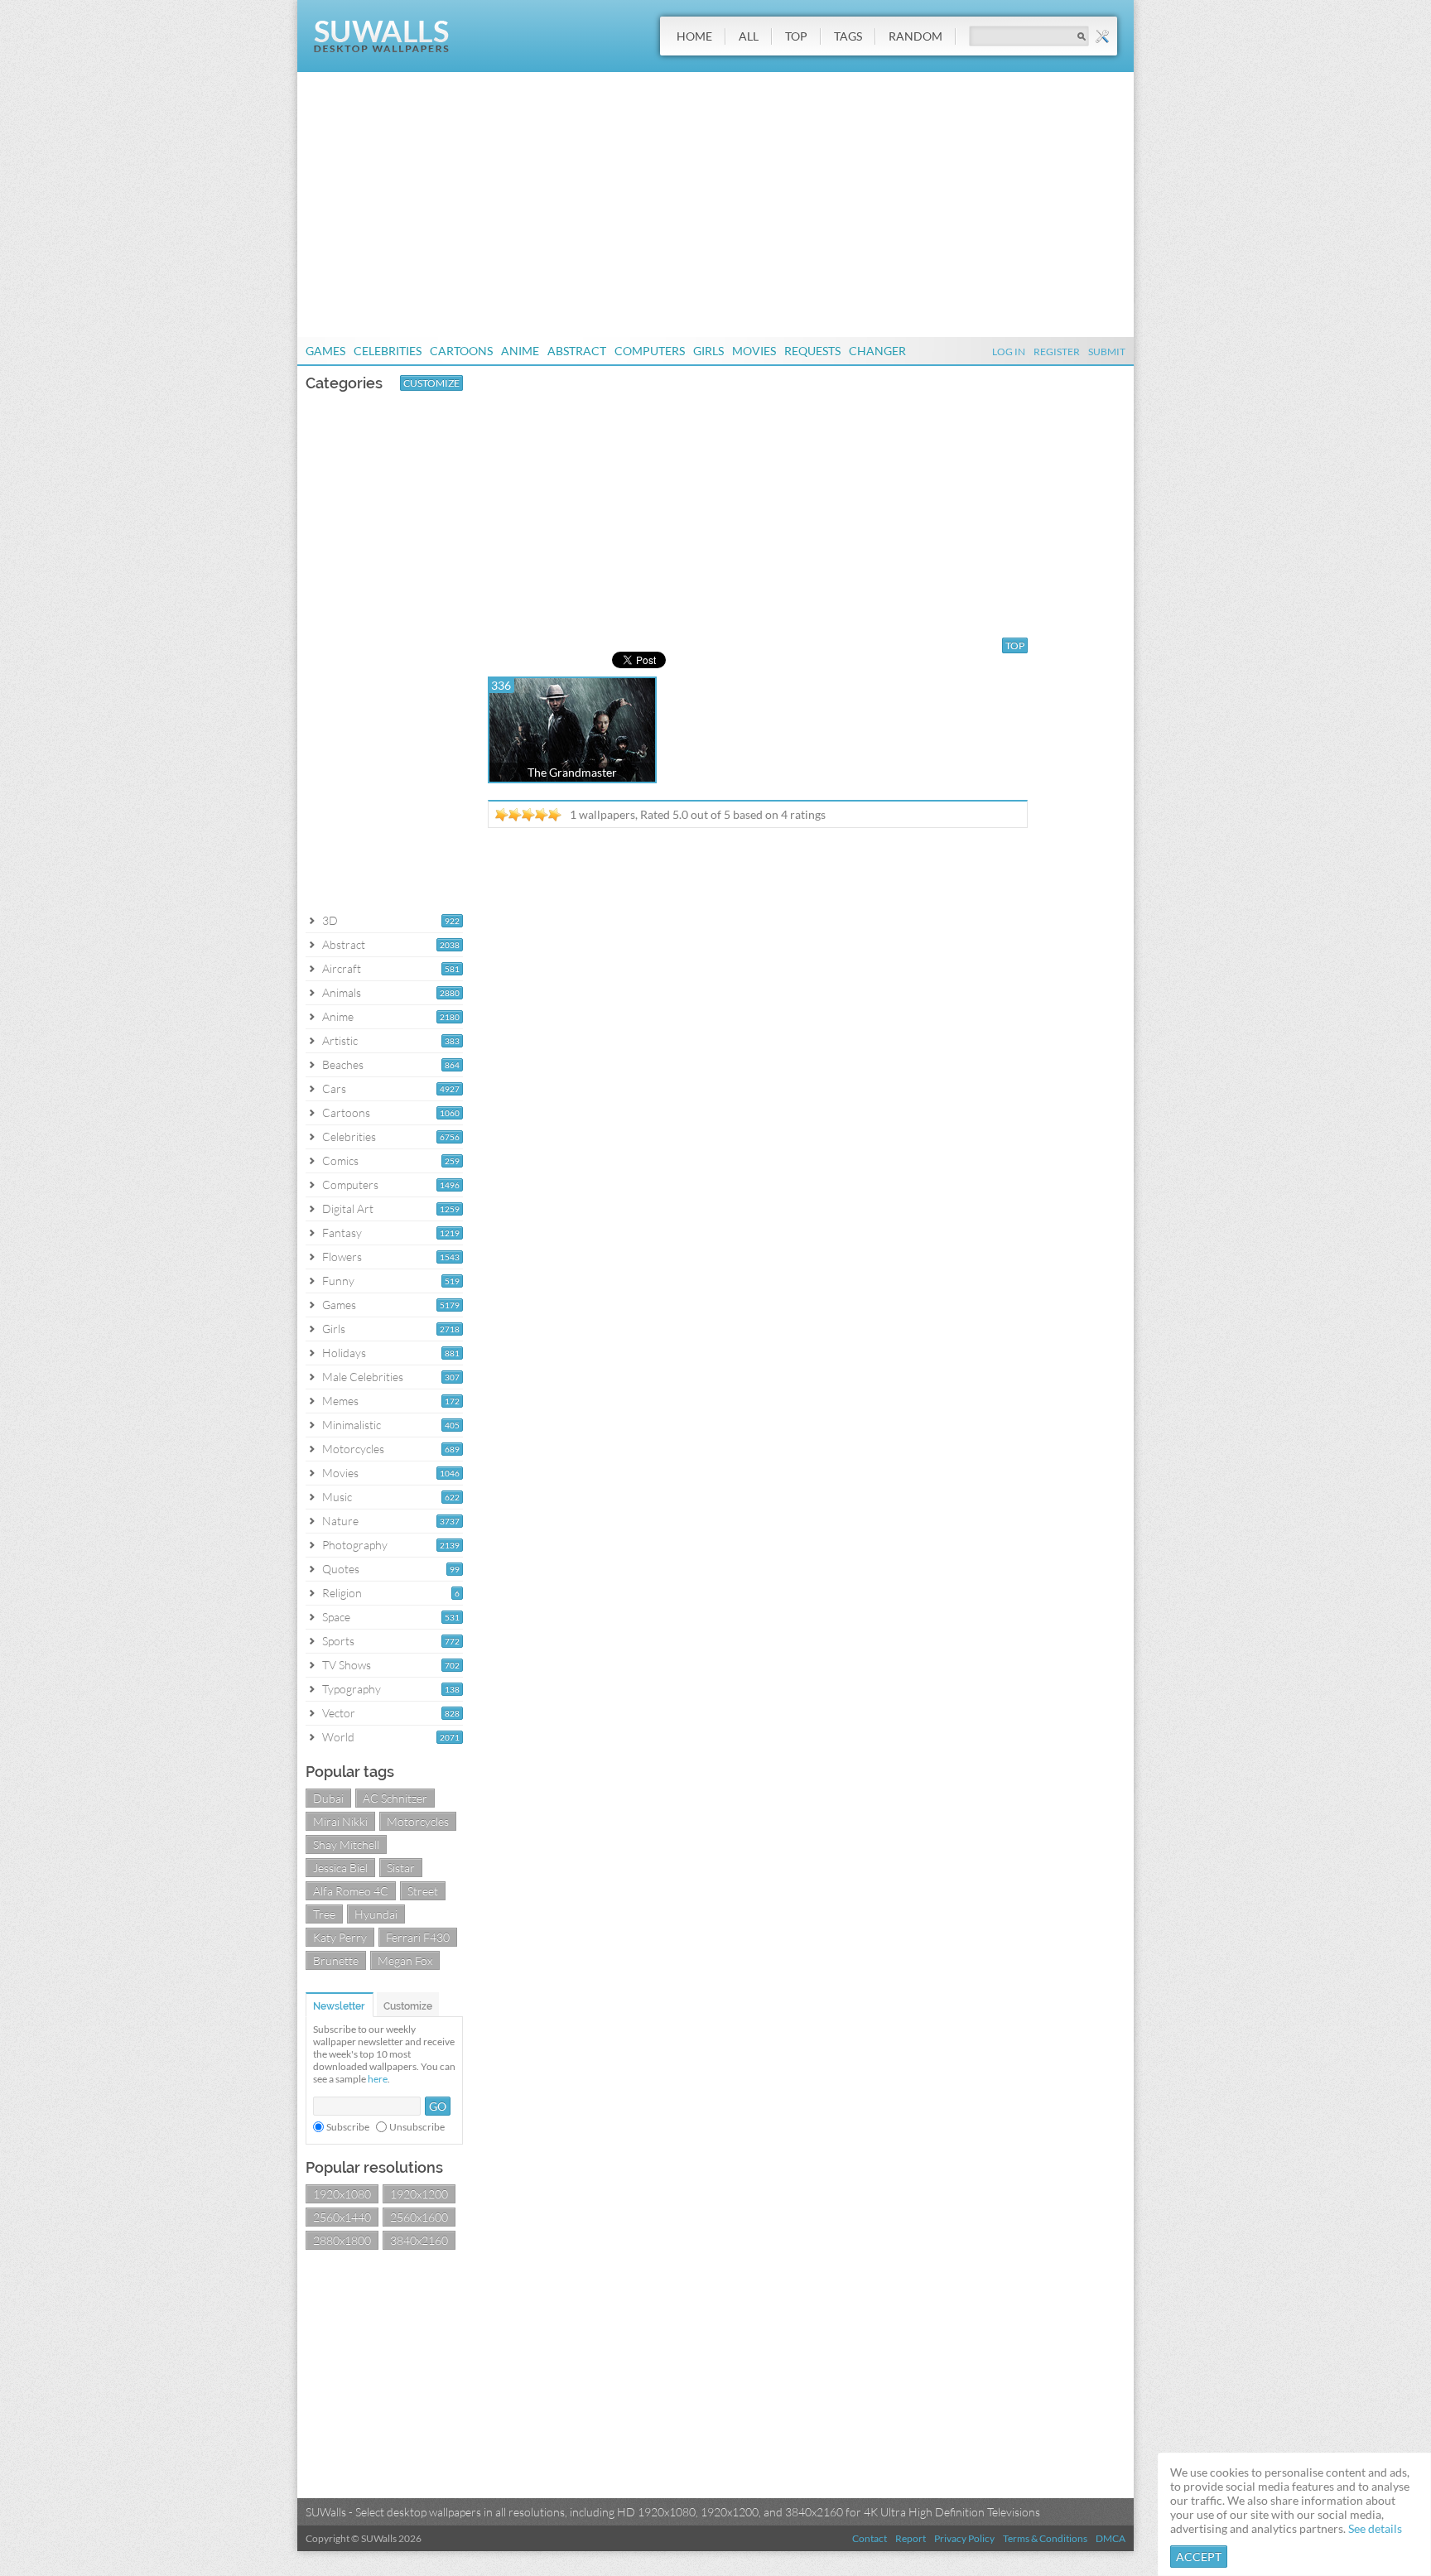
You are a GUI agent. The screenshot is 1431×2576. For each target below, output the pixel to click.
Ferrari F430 (418, 1937)
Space (336, 1617)
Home (694, 36)
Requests (812, 351)
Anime (520, 351)
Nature (340, 1521)
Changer (877, 351)
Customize (431, 383)
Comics (340, 1160)
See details (1375, 2528)
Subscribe (348, 2127)
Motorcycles (353, 1449)
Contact (870, 2538)
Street (423, 1891)
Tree (324, 1914)
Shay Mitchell (346, 1844)
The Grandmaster (572, 772)
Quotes (341, 1569)
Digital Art (348, 1209)
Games (325, 351)
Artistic (340, 1040)
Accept (1199, 2557)
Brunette (336, 1960)
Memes (340, 1401)
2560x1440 (342, 2217)
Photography (355, 1545)
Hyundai (376, 1914)
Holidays (344, 1353)
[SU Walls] (381, 48)
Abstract (577, 351)
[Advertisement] (715, 205)
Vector (339, 1713)
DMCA (1111, 2538)
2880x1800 (342, 2240)
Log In (1009, 351)
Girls (708, 351)
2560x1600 (419, 2217)
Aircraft (342, 968)
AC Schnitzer (395, 1798)
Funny (338, 1281)
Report (911, 2538)
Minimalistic (352, 1425)
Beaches (343, 1064)
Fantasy (342, 1233)
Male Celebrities (363, 1377)
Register (1057, 351)
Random (915, 36)
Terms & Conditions (1045, 2538)
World (338, 1737)
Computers (650, 351)
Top (796, 36)
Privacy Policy (964, 2538)
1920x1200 (419, 2194)
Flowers (342, 1257)
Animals (342, 992)
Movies (754, 351)
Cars (334, 1088)
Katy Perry (340, 1937)
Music (337, 1497)
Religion (342, 1593)
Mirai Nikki (340, 1821)
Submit (1107, 351)
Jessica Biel (340, 1868)
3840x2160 (419, 2240)
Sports (338, 1641)
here (378, 2079)
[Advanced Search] (1102, 36)
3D (330, 920)
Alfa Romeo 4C (351, 1891)
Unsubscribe (417, 2127)
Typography (352, 1689)
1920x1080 (342, 2194)
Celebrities (388, 351)
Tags (848, 36)
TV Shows (347, 1665)
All (749, 36)
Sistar (401, 1868)
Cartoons (461, 351)
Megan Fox (405, 1960)
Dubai (328, 1798)
